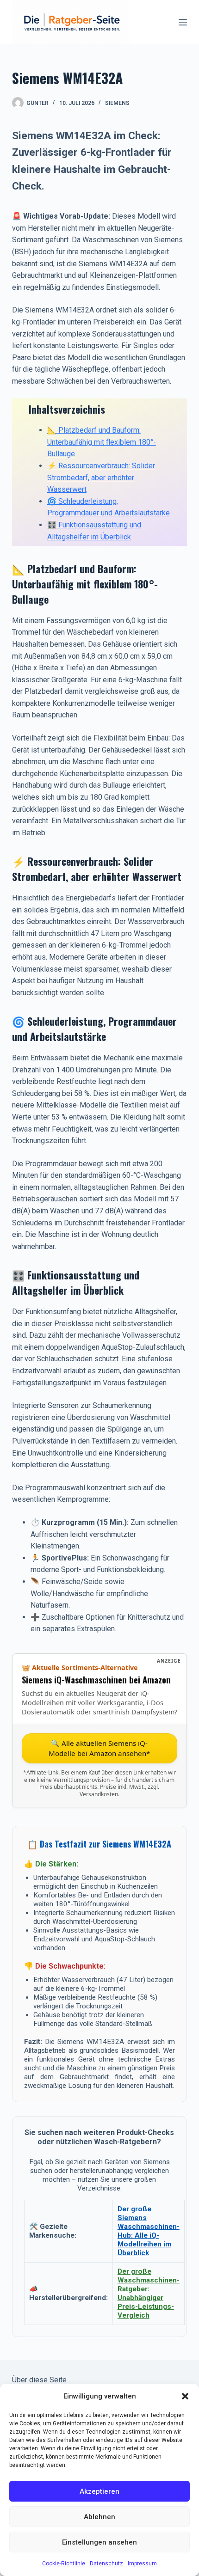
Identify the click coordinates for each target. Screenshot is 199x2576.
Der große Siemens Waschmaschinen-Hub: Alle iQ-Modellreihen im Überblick (149, 2231)
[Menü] (183, 22)
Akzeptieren (99, 2491)
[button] (185, 2396)
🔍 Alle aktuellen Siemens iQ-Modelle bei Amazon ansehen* (99, 1748)
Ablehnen (99, 2517)
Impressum (142, 2564)
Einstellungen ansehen (99, 2542)
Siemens (117, 103)
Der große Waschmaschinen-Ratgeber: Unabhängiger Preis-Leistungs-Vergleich (149, 2293)
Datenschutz (106, 2564)
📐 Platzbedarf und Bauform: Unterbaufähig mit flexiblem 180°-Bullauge (102, 442)
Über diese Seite (39, 2380)
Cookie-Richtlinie (64, 2564)
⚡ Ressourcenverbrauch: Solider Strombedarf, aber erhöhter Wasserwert (101, 477)
